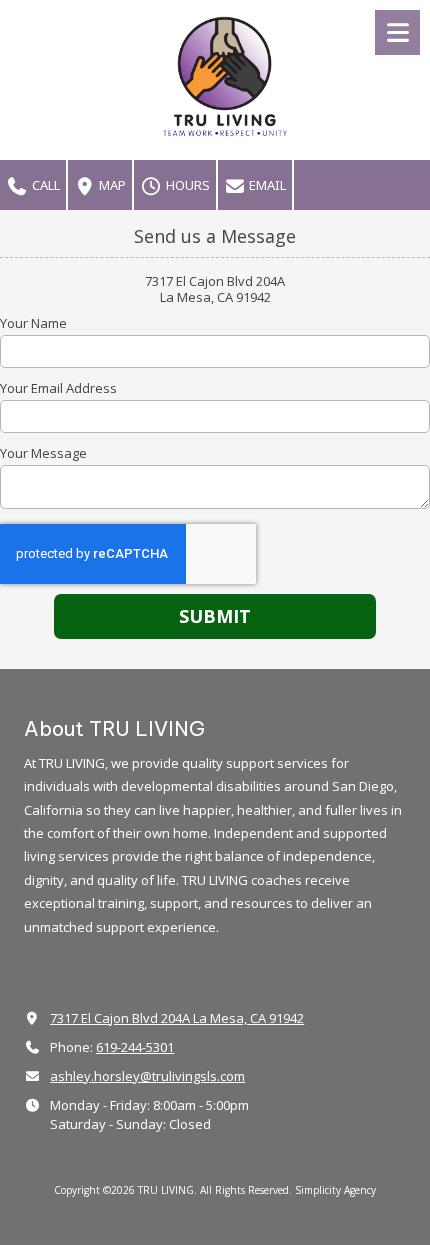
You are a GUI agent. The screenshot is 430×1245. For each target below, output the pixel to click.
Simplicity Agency (335, 1190)
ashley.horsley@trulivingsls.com (147, 1076)
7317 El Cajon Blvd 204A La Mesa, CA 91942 (177, 1018)
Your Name (33, 323)
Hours (186, 185)
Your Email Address (58, 388)
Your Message (43, 453)
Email (266, 185)
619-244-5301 (135, 1047)
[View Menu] (397, 32)
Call (44, 185)
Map (111, 185)
